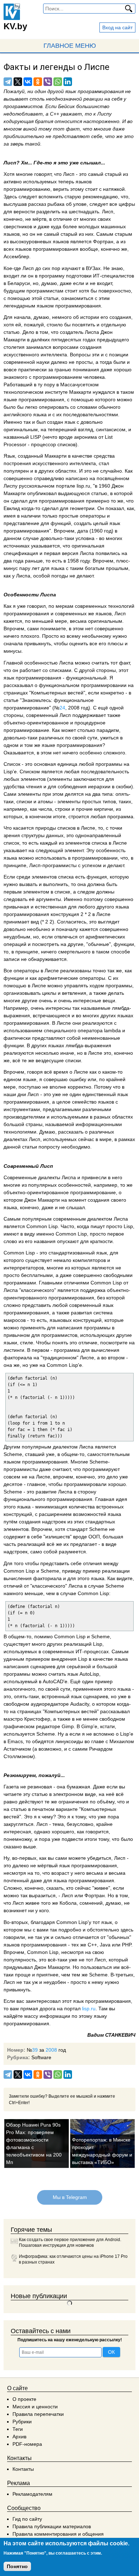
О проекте (24, 2399)
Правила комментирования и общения (58, 2534)
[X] (18, 82)
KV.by (15, 26)
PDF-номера (27, 2444)
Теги (18, 2429)
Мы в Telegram (69, 2197)
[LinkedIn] (68, 82)
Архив (19, 2437)
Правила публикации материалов (52, 2526)
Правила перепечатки (38, 2414)
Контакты (23, 2469)
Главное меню (70, 46)
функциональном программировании (83, 685)
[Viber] (48, 82)
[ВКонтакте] (28, 82)
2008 (51, 2050)
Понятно (17, 2566)
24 (62, 708)
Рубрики (22, 2422)
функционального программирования (48, 1499)
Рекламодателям (32, 2494)
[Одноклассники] (38, 82)
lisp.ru (89, 2009)
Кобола (68, 1903)
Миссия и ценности (35, 2407)
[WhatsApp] (58, 82)
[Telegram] (8, 82)
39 (35, 2050)
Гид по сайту (27, 2519)
